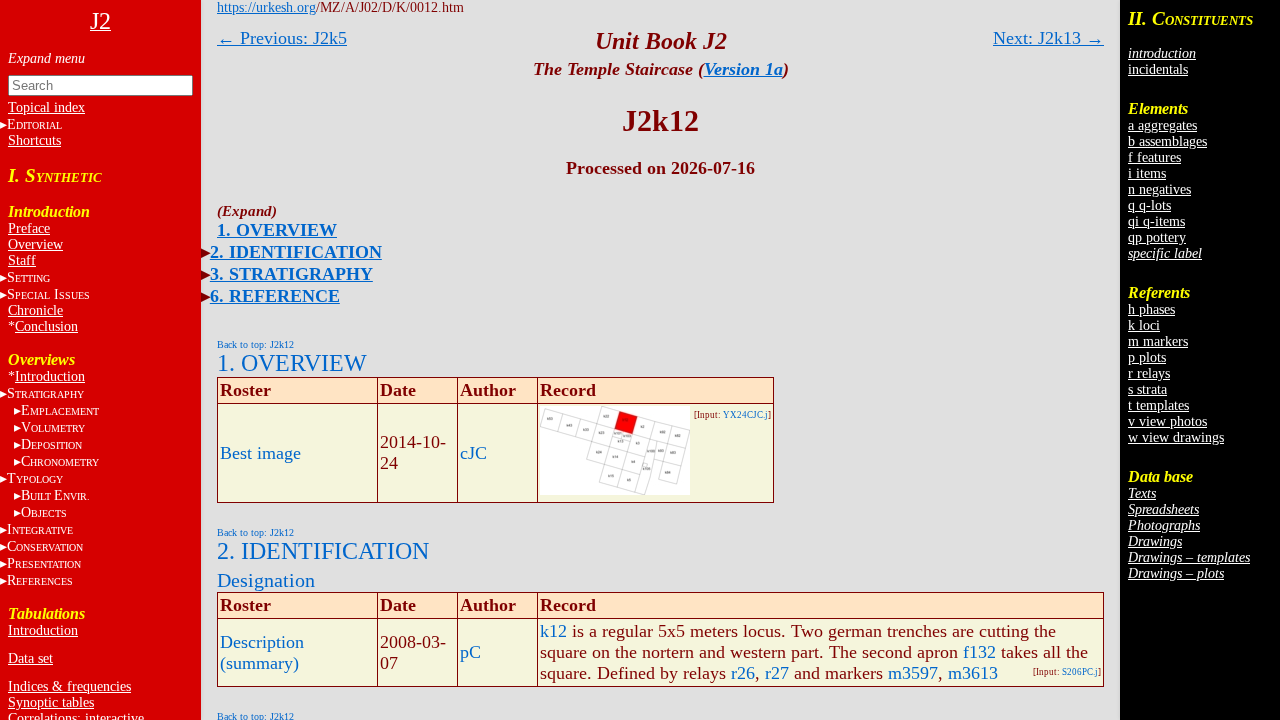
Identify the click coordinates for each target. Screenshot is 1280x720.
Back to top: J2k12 (255, 344)
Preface (29, 228)
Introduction (50, 376)
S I (48, 294)
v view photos (1167, 421)
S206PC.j (1080, 672)
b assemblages (1167, 141)
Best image (260, 453)
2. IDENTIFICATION (296, 252)
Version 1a (743, 69)
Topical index (46, 107)
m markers (1158, 341)
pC (470, 652)
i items (1147, 173)
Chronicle (35, 310)
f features (1154, 157)
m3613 (973, 673)
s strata (1147, 389)
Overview (35, 244)
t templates (1158, 405)
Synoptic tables (51, 702)
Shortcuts (34, 140)
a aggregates (1162, 125)
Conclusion (46, 326)
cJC (473, 453)
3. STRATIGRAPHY (291, 274)
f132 (979, 652)
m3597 (913, 673)
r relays (1149, 373)
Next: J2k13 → (1048, 38)
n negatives (1159, 189)
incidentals (1158, 69)
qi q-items (1156, 221)
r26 (743, 673)
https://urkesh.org (266, 7)
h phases (1151, 309)
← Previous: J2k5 (282, 38)
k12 (553, 631)
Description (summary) (262, 652)
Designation (266, 580)
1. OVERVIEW (277, 230)
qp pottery (1157, 237)
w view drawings (1176, 437)
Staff (22, 260)
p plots (1147, 357)
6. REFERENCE (275, 296)
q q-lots (1149, 205)
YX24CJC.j (745, 415)
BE (55, 495)
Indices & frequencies (69, 686)
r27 (777, 673)
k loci (1144, 325)
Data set (30, 658)
